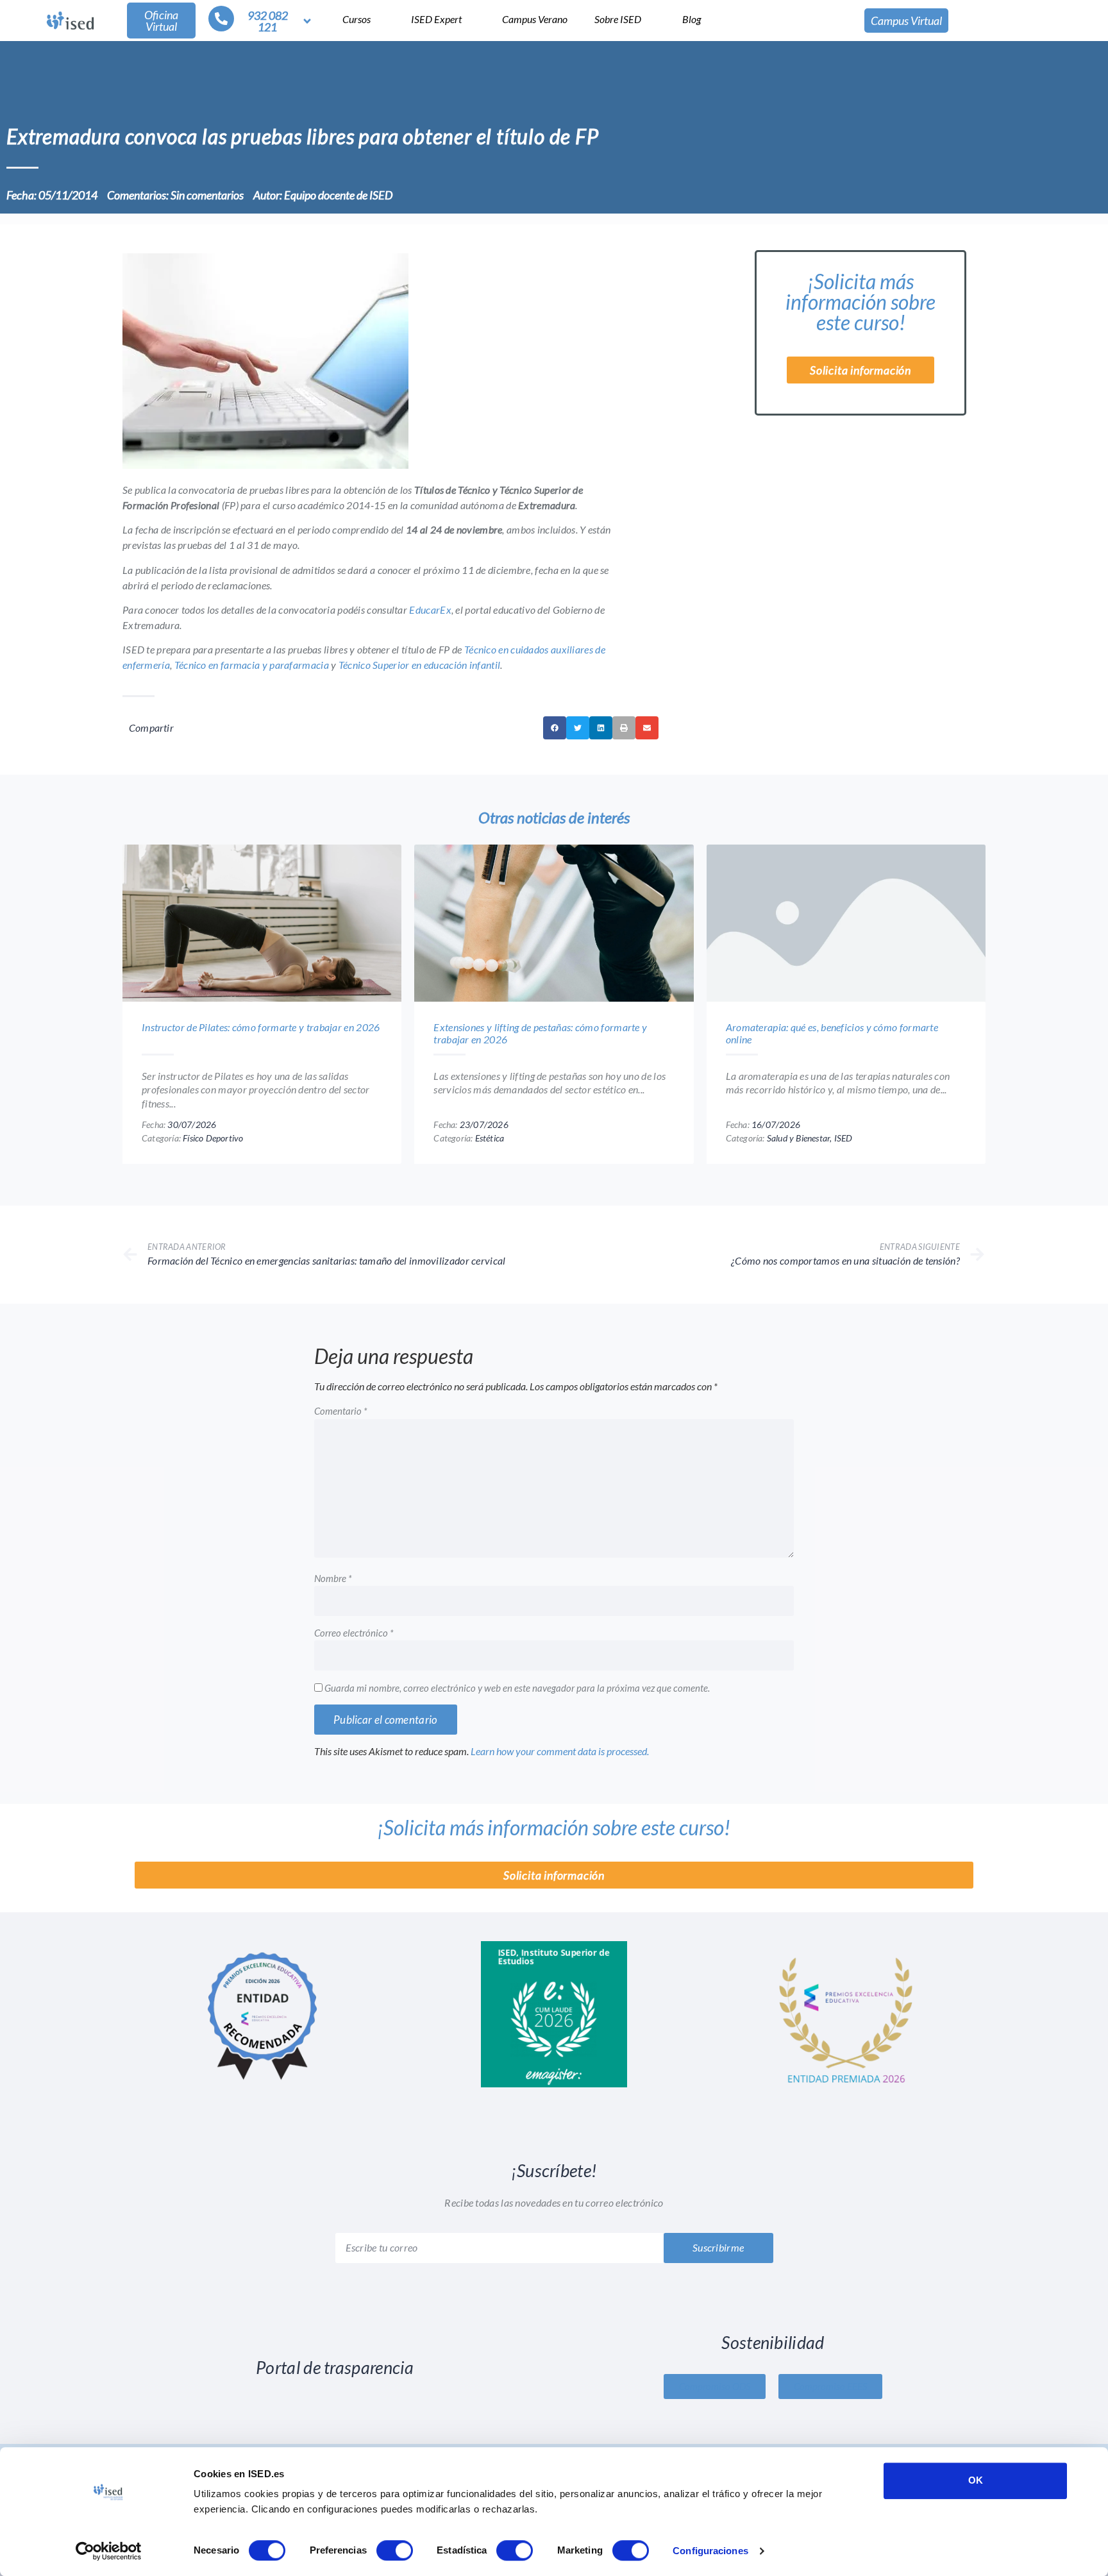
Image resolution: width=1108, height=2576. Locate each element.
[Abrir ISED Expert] (471, 19)
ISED (861, 1161)
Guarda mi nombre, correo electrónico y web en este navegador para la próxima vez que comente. (531, 1712)
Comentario (342, 1435)
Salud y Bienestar (809, 1161)
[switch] (395, 2550)
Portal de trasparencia (335, 2392)
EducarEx (466, 633)
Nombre (334, 1603)
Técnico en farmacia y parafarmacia (327, 688)
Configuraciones (710, 2551)
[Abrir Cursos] (379, 19)
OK (976, 2480)
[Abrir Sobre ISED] (650, 19)
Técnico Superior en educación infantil (513, 688)
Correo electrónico (356, 1657)
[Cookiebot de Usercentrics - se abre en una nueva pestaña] (109, 2551)
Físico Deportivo (222, 1161)
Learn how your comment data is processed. (593, 1775)
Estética (498, 1161)
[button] (555, 752)
